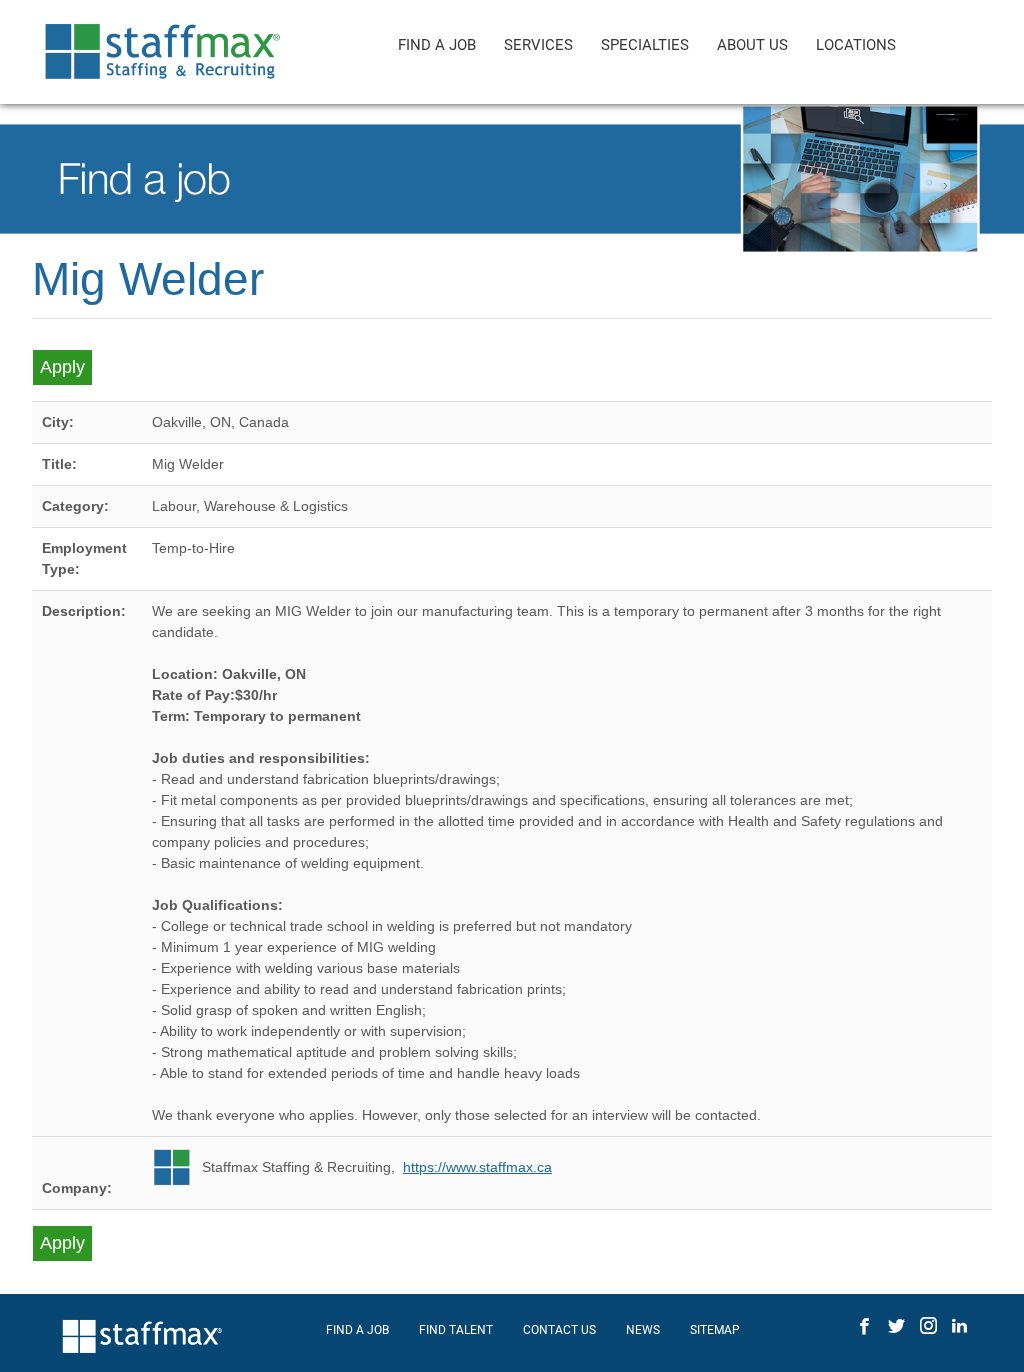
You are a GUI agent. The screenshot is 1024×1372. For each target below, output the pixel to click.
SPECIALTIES (645, 45)
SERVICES (538, 45)
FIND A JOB (437, 45)
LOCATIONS (856, 45)
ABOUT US (752, 45)
